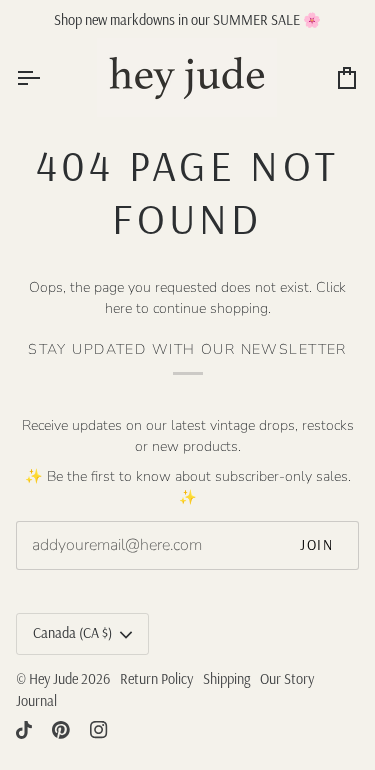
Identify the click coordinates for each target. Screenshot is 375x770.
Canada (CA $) (72, 633)
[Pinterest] (61, 730)
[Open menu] (46, 77)
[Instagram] (99, 730)
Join (316, 545)
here (118, 308)
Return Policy (156, 679)
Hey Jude (53, 679)
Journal (36, 701)
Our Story (287, 679)
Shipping (226, 679)
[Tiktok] (24, 730)
